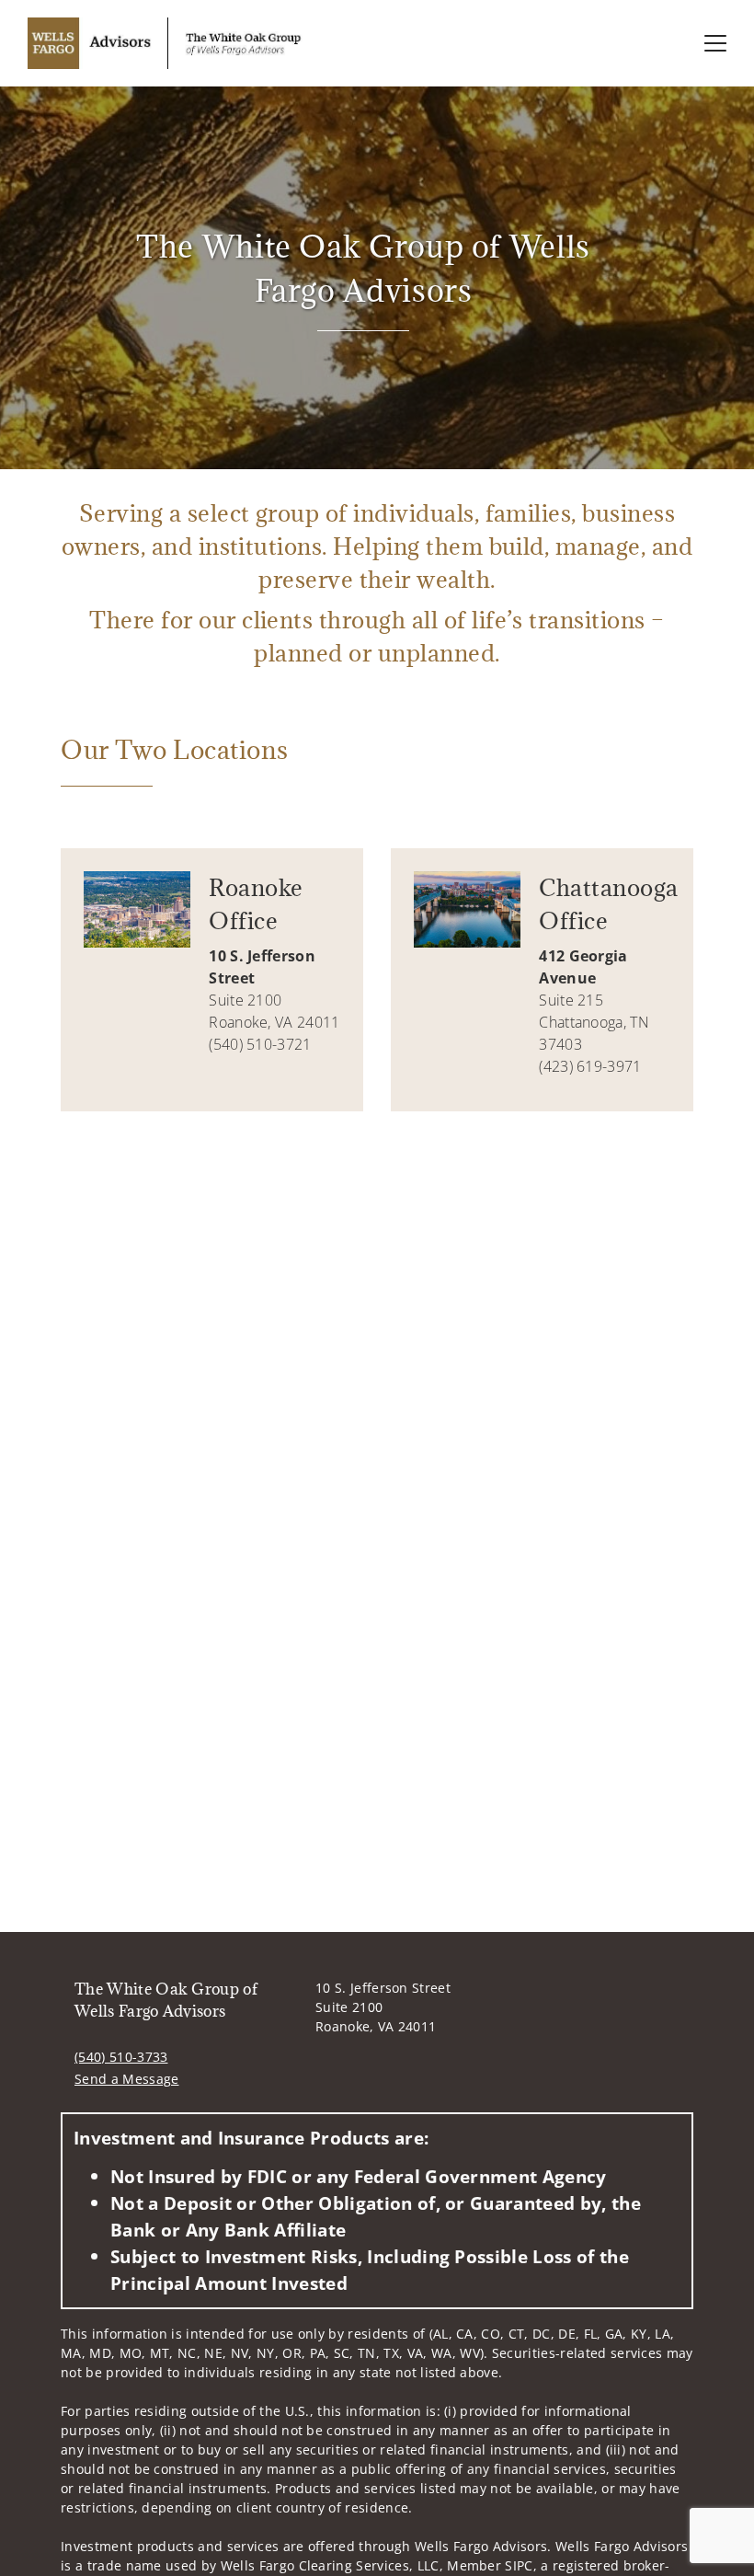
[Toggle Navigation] (715, 43)
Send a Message (126, 2079)
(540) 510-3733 (121, 2057)
